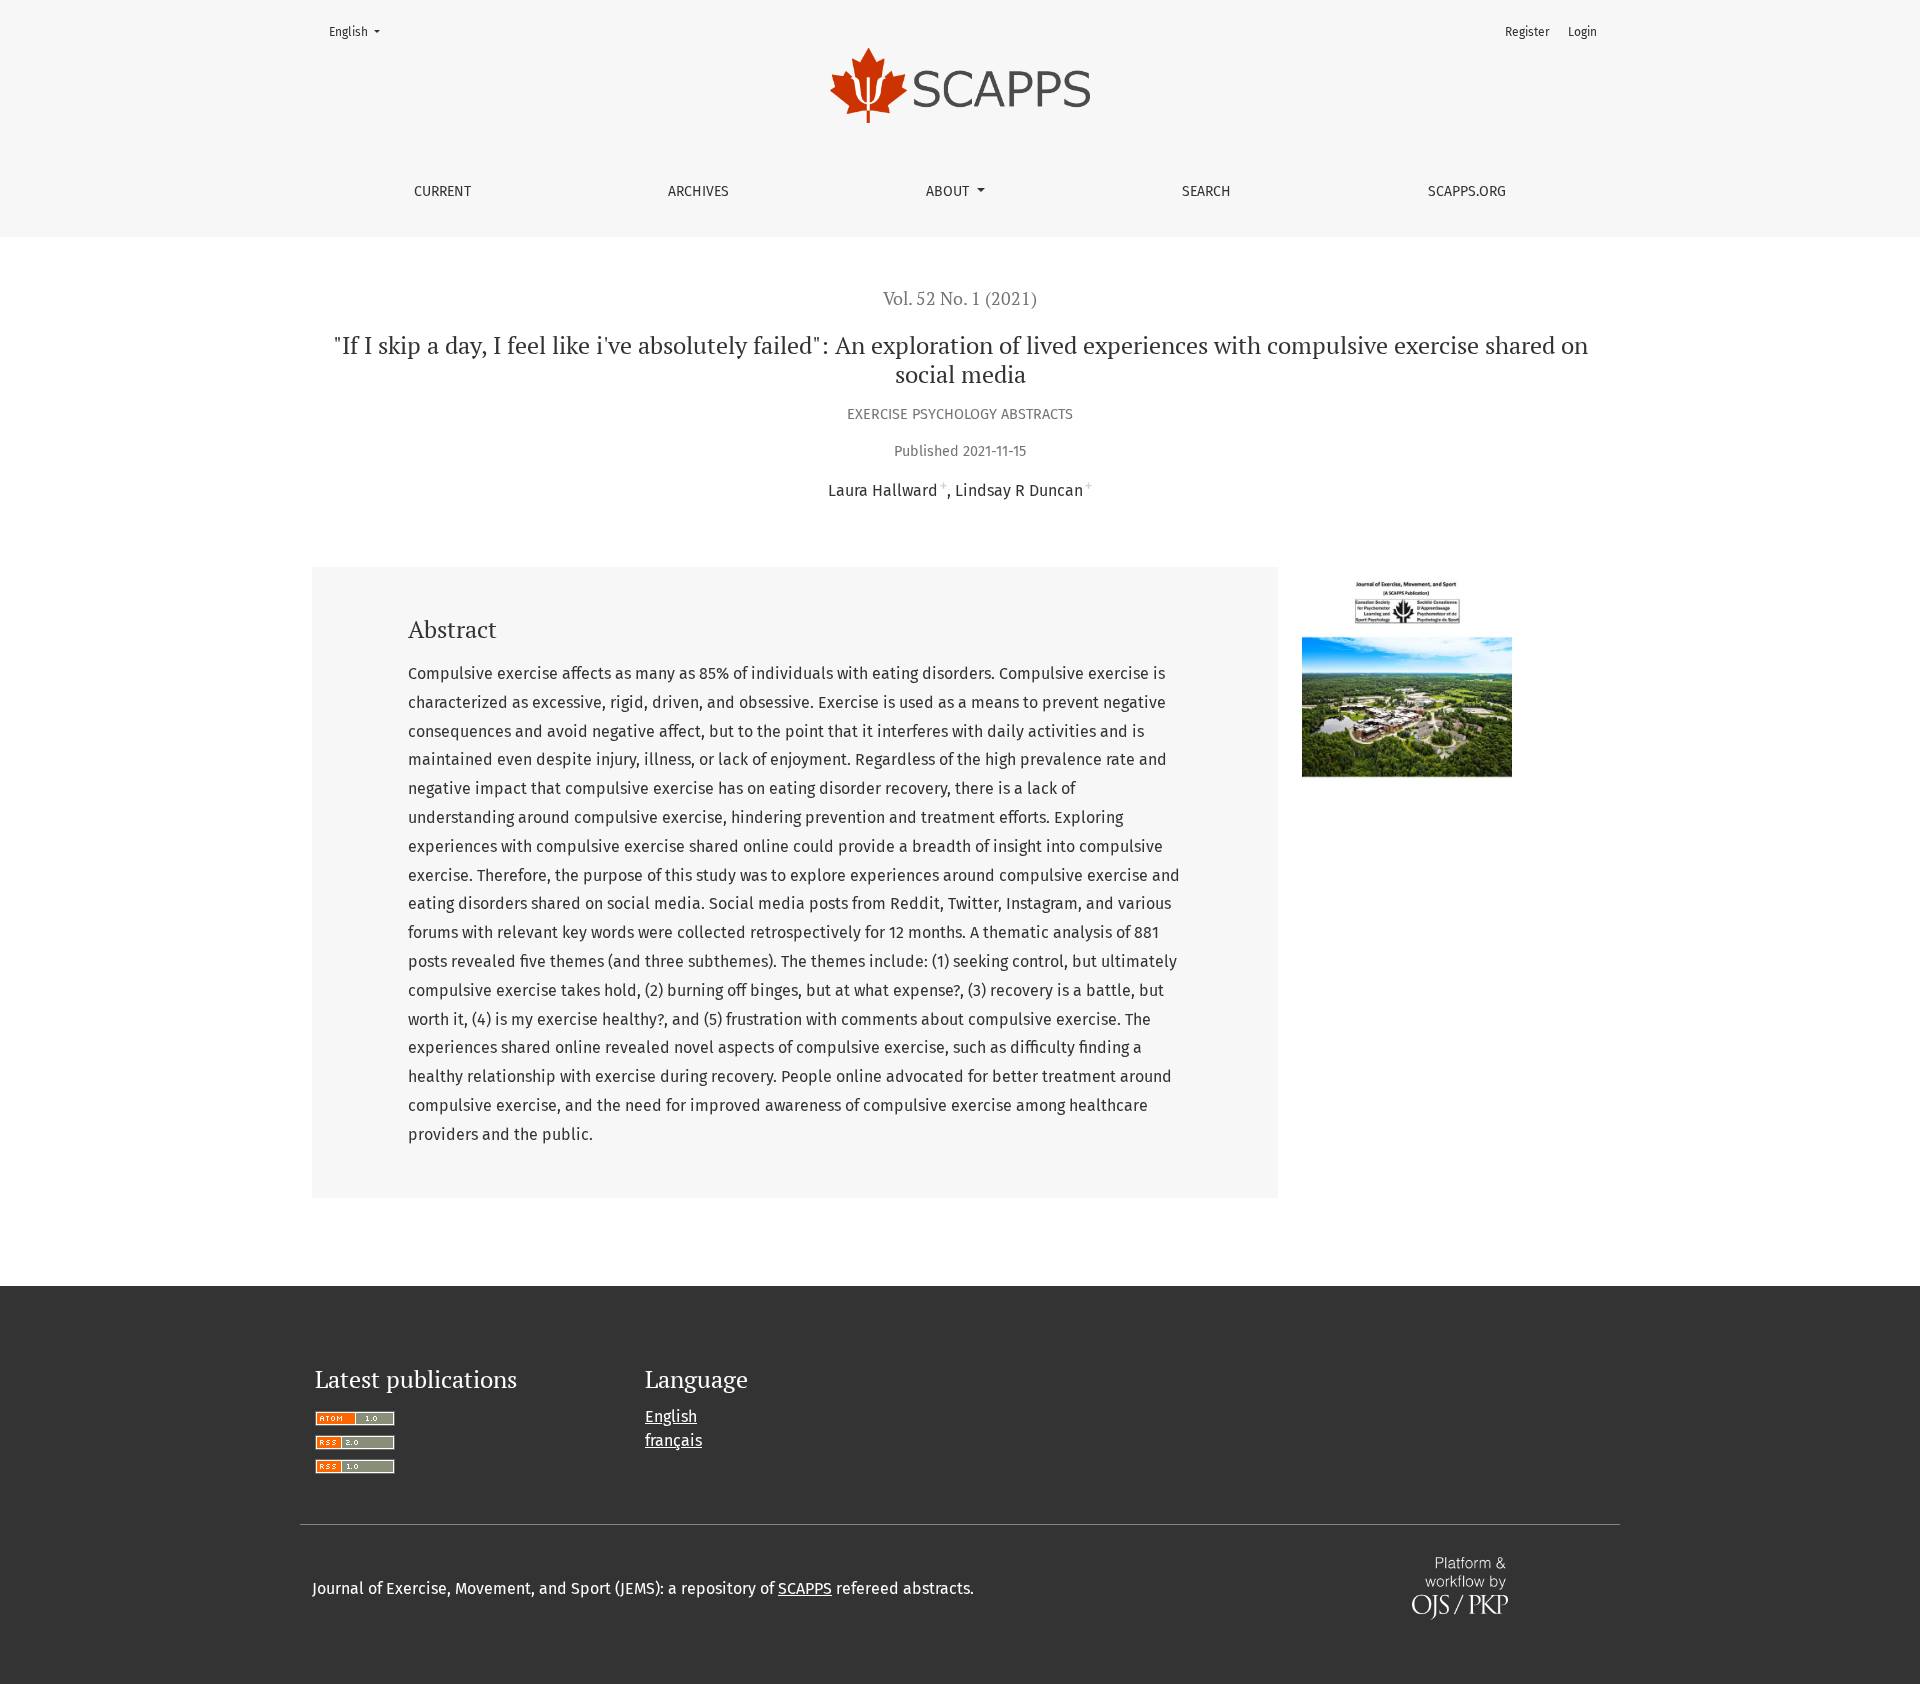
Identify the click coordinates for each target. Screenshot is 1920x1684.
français (673, 1440)
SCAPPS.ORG (1467, 191)
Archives (698, 191)
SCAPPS (805, 1588)
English (360, 31)
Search (1206, 191)
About (949, 191)
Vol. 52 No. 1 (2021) (960, 298)
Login (1582, 32)
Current (442, 191)
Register (1527, 32)
